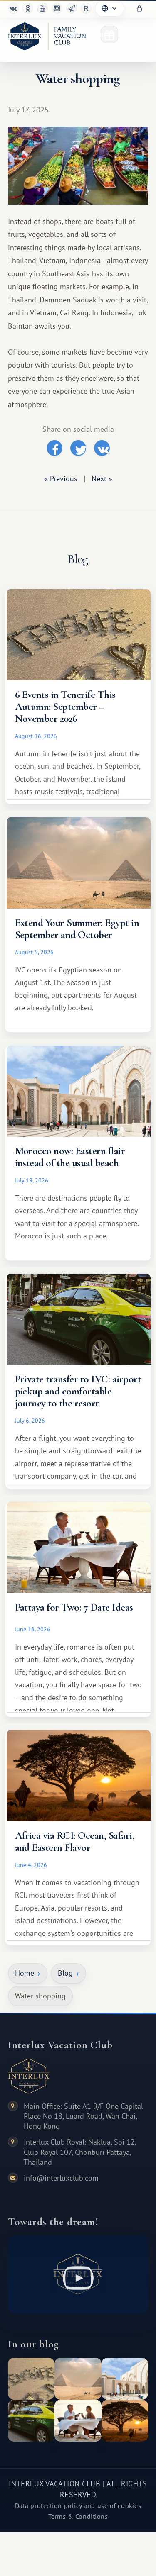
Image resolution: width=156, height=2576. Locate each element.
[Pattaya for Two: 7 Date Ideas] (78, 2421)
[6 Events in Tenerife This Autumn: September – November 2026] (31, 2379)
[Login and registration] (139, 9)
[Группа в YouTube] (42, 8)
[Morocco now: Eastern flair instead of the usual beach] (125, 2379)
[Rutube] (86, 8)
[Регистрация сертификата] (109, 34)
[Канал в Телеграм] (72, 8)
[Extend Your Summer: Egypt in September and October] (78, 2379)
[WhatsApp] (57, 8)
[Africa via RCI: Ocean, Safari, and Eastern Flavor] (125, 2421)
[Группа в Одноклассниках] (28, 8)
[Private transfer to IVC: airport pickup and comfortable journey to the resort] (31, 2421)
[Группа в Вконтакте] (13, 8)
